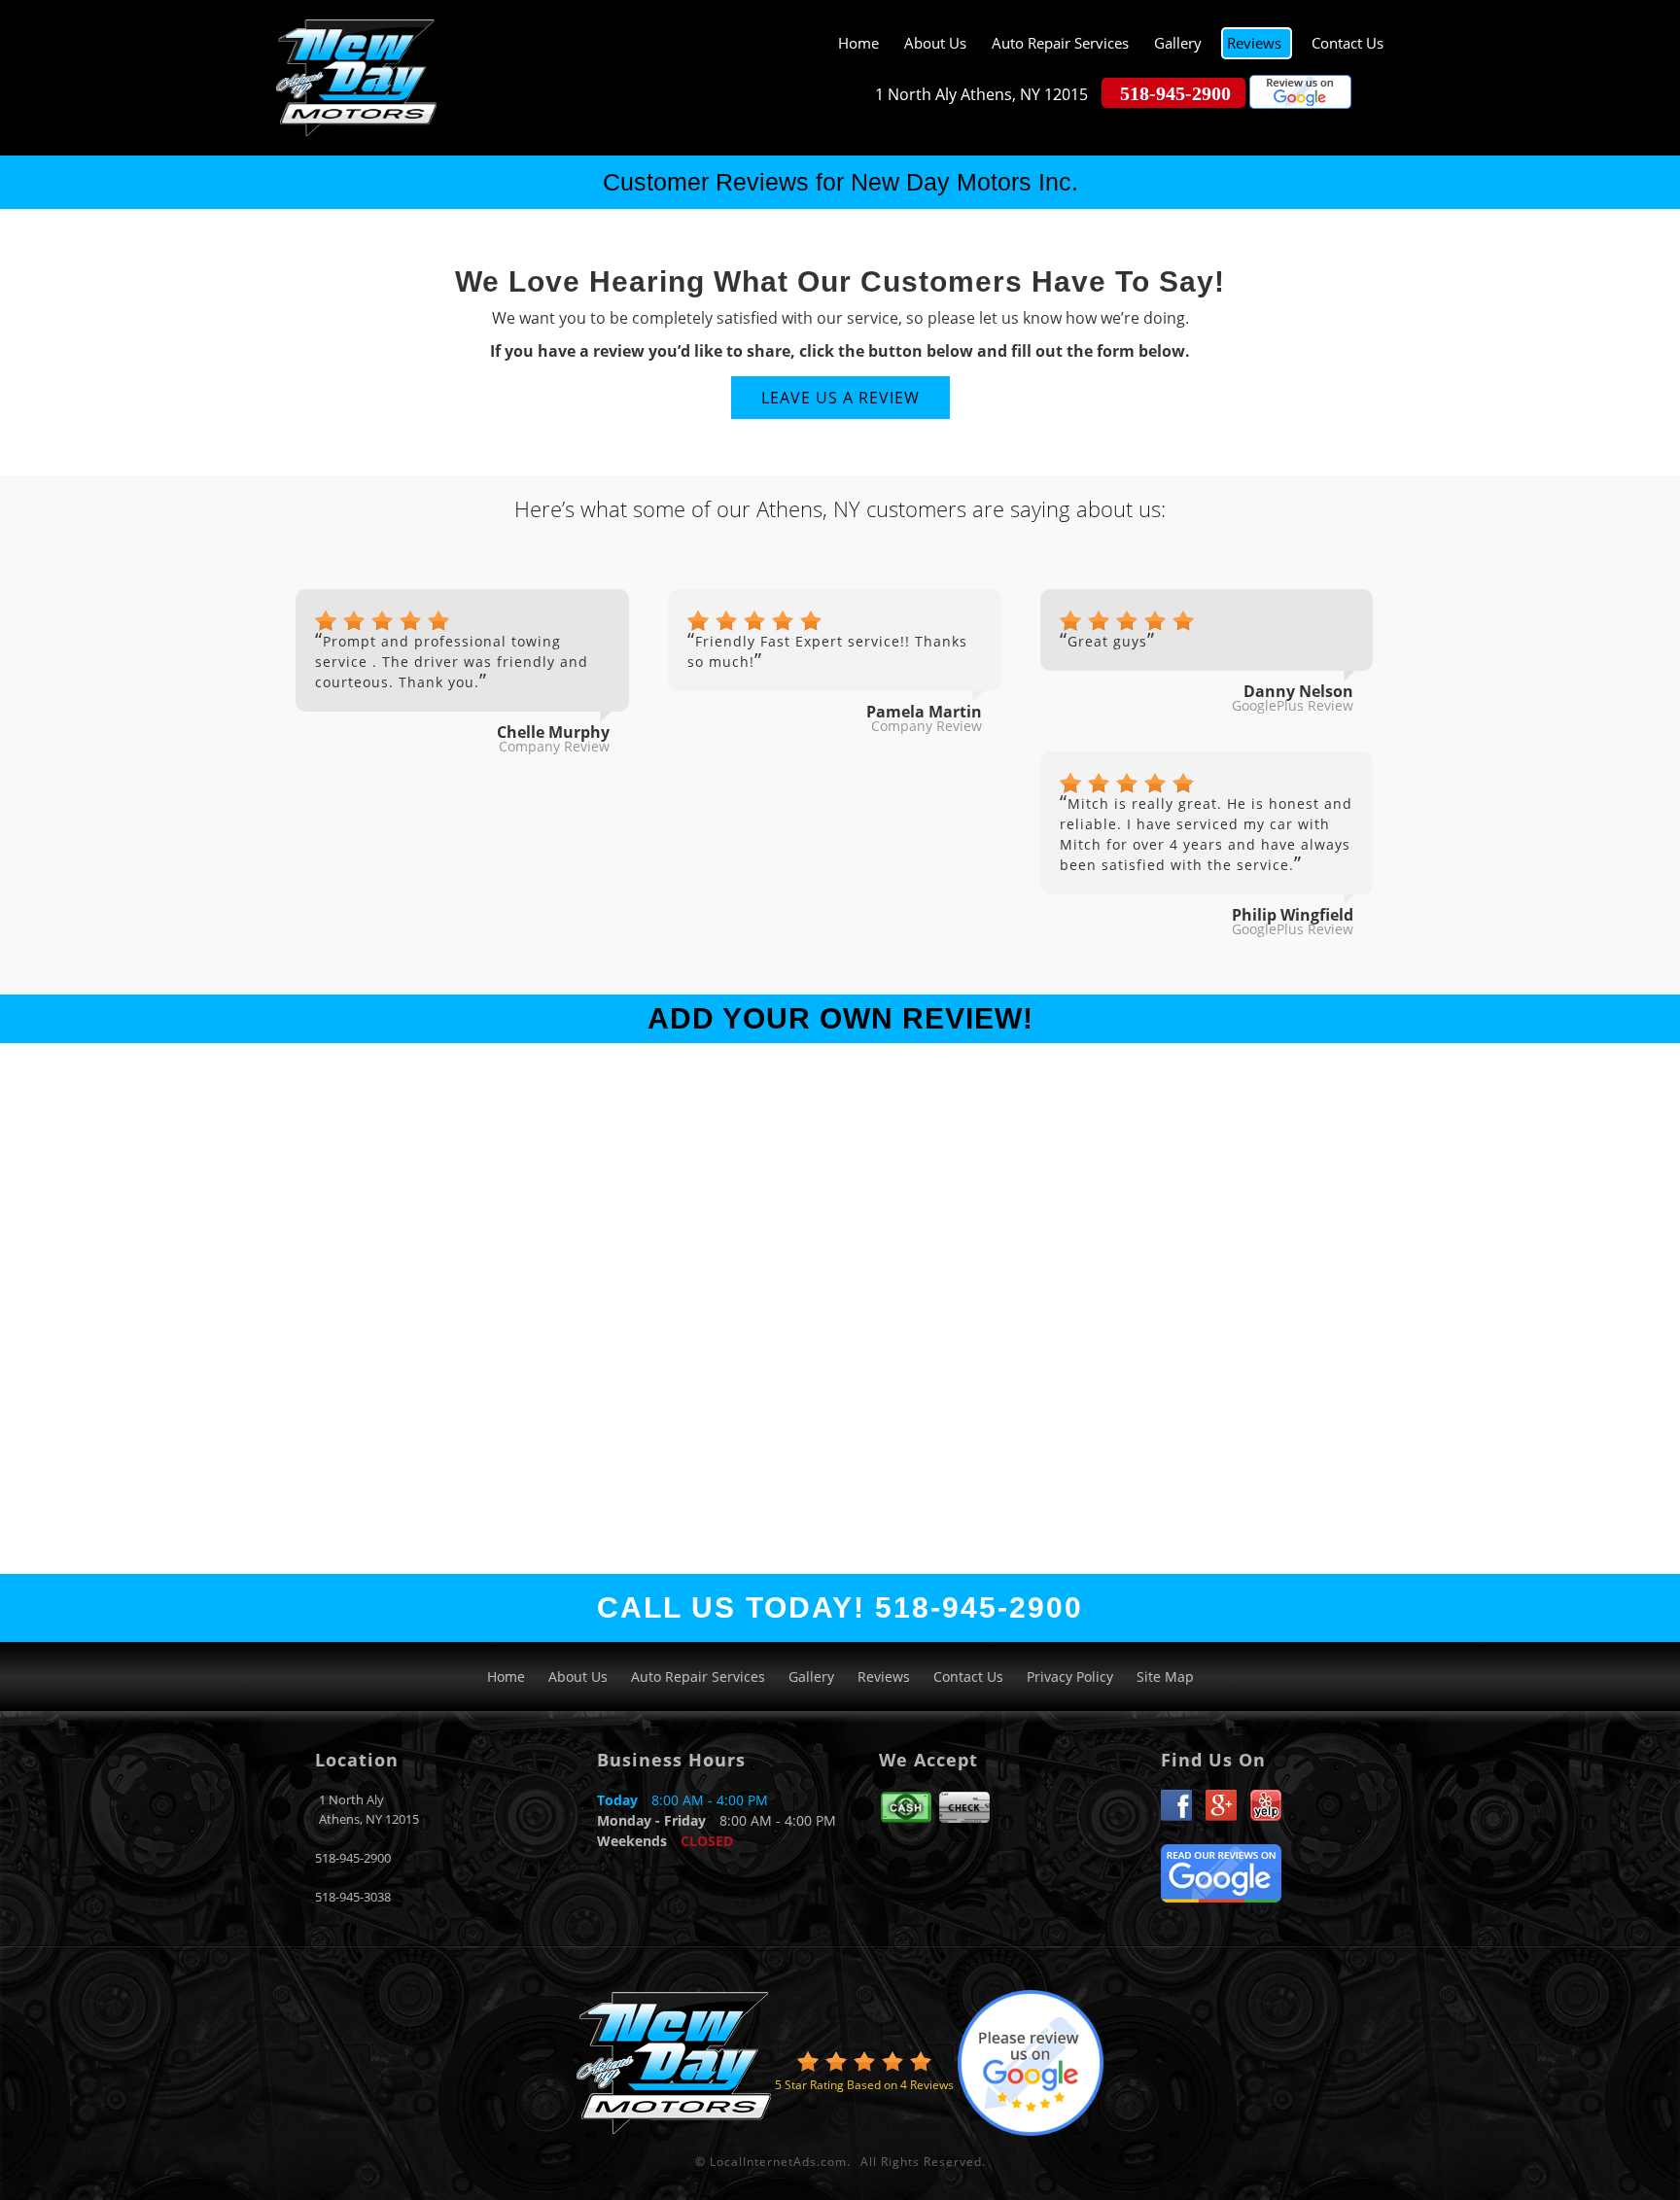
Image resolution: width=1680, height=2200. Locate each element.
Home (858, 43)
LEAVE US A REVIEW (840, 398)
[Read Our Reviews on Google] (1221, 1871)
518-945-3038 (353, 1897)
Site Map (1165, 1676)
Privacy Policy (1070, 1676)
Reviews (1254, 43)
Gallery (1178, 43)
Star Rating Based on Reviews (864, 2085)
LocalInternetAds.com (778, 2162)
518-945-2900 (353, 1858)
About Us (935, 43)
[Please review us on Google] (1300, 94)
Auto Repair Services (1060, 43)
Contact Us (1347, 43)
